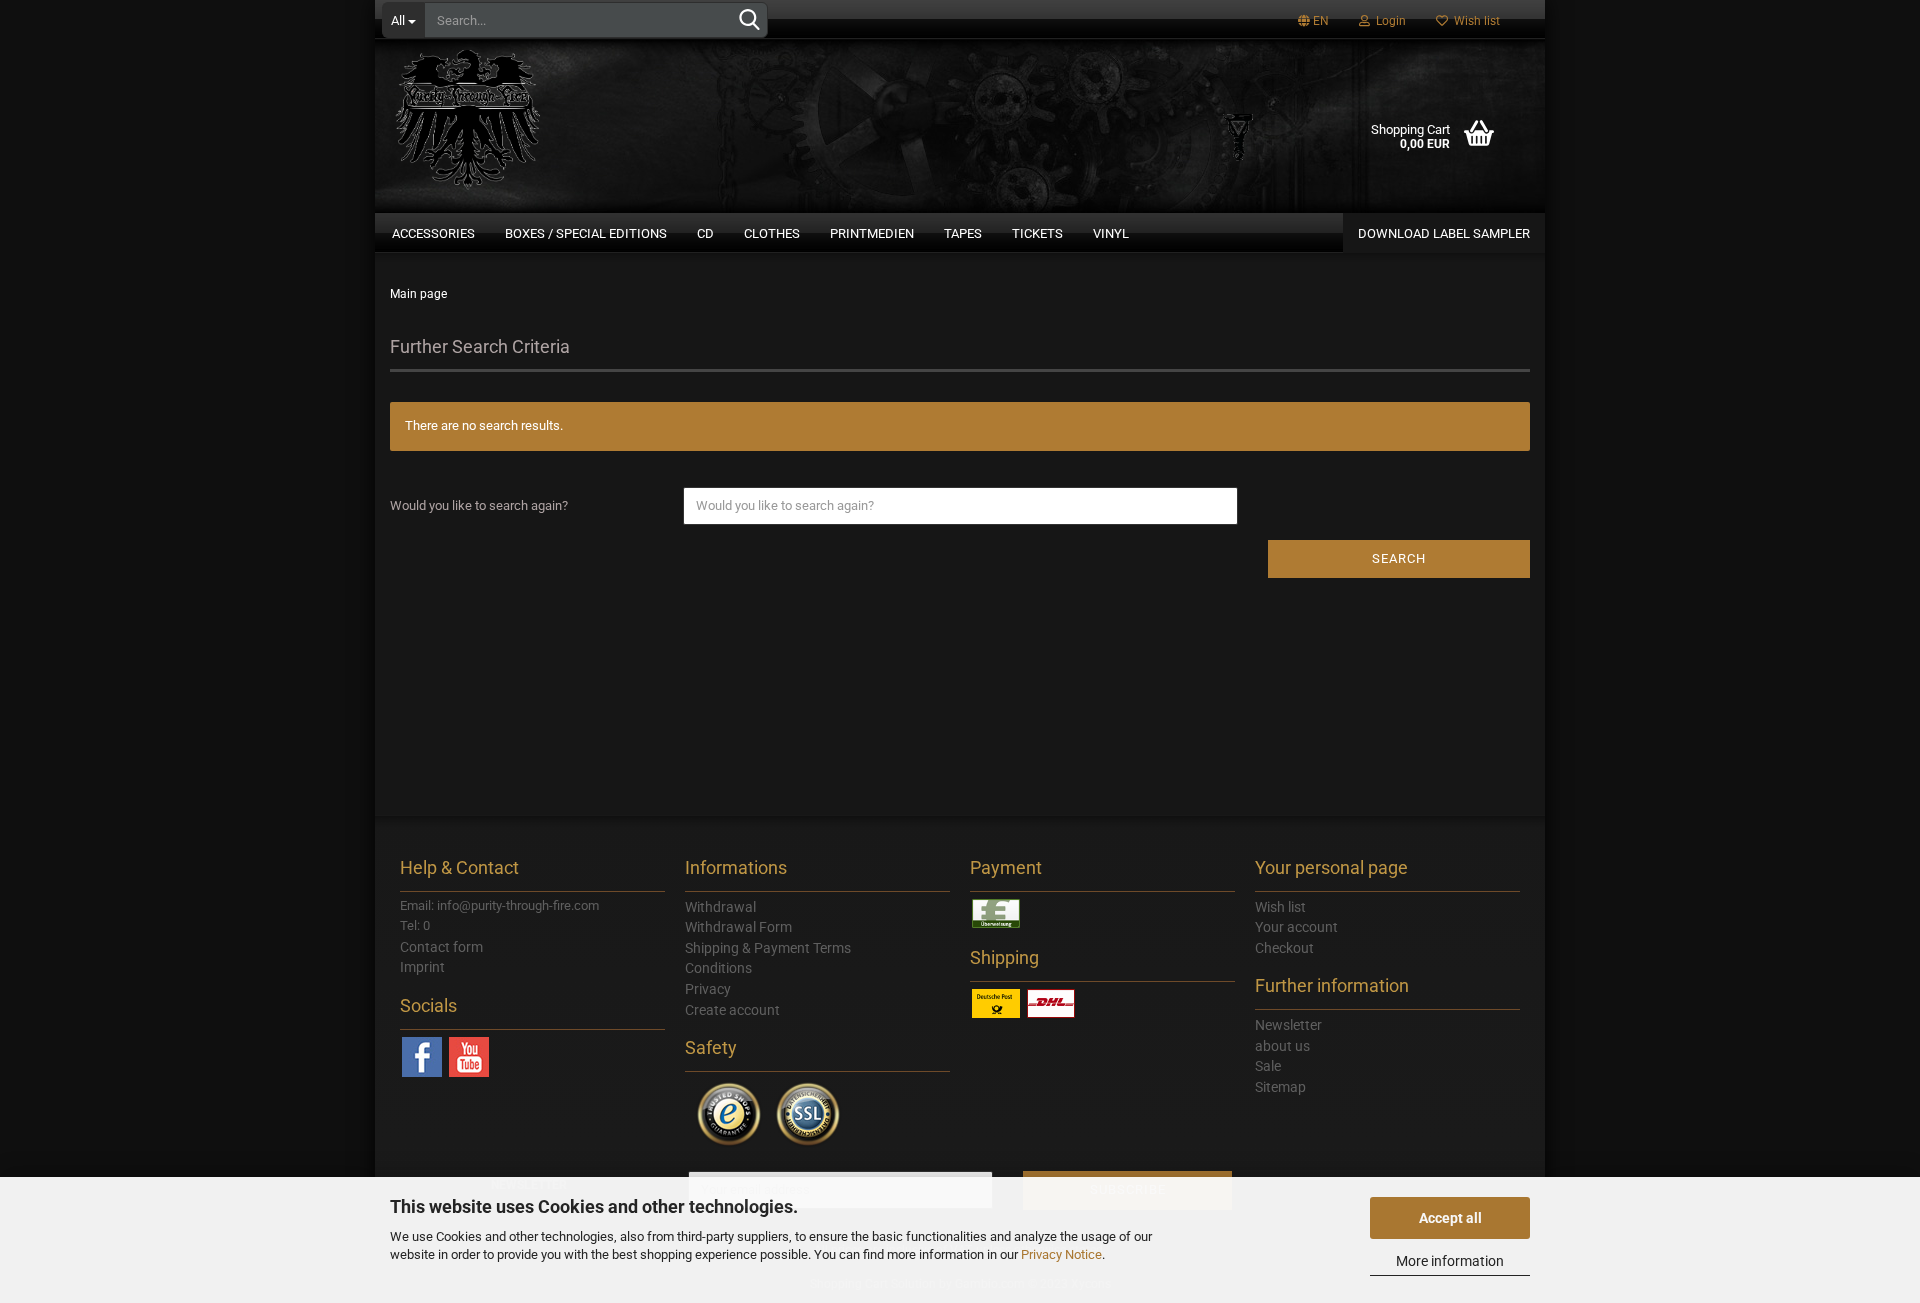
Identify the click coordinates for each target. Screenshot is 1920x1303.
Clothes (772, 233)
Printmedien (872, 233)
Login (1388, 21)
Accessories (433, 233)
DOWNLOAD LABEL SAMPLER (1444, 233)
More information (1450, 1261)
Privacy (708, 989)
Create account (732, 1010)
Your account (1296, 927)
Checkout (1284, 948)
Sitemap (1280, 1087)
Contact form (441, 947)
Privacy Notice (1061, 1254)
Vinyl (1111, 233)
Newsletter (1288, 1025)
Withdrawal (720, 907)
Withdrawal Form (738, 927)
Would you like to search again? (479, 505)
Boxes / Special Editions (586, 233)
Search (1399, 558)
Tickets (1037, 233)
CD (705, 233)
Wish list (1474, 21)
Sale (1268, 1066)
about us (1282, 1046)
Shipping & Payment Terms (768, 948)
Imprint (422, 967)
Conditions (718, 968)
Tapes (963, 233)
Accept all (1450, 1218)
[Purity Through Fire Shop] (545, 110)
